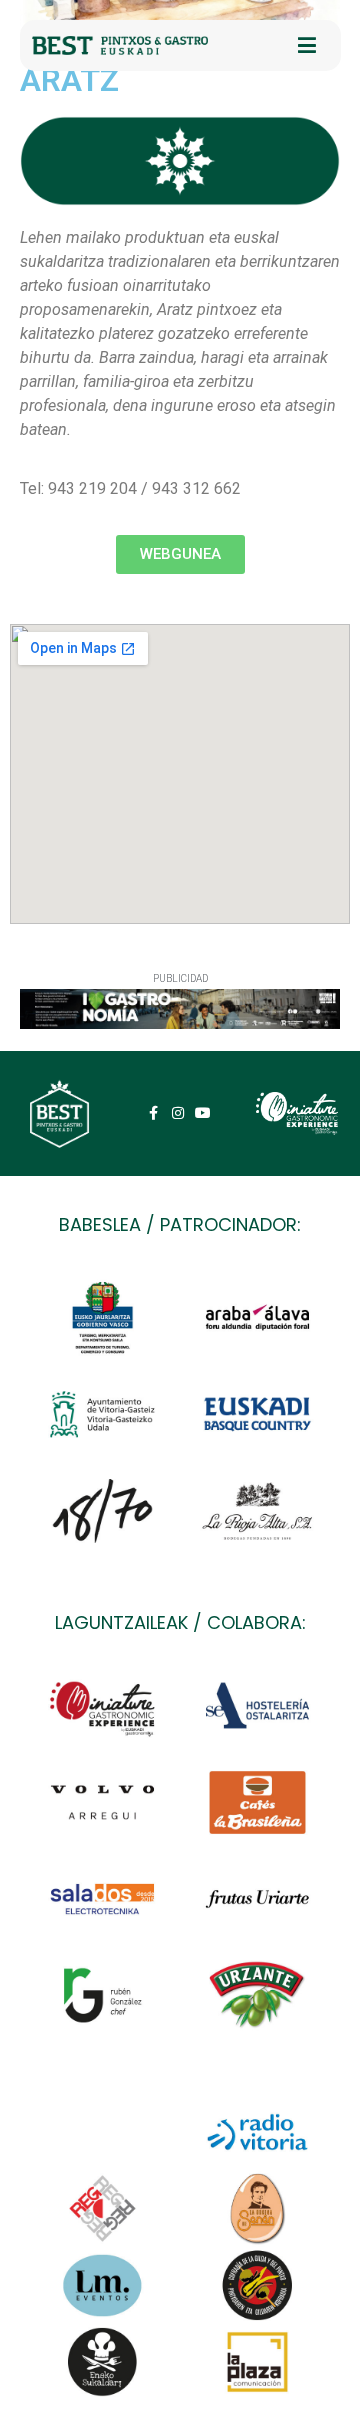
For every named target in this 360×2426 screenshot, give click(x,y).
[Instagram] (178, 1113)
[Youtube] (203, 1113)
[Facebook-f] (152, 1113)
